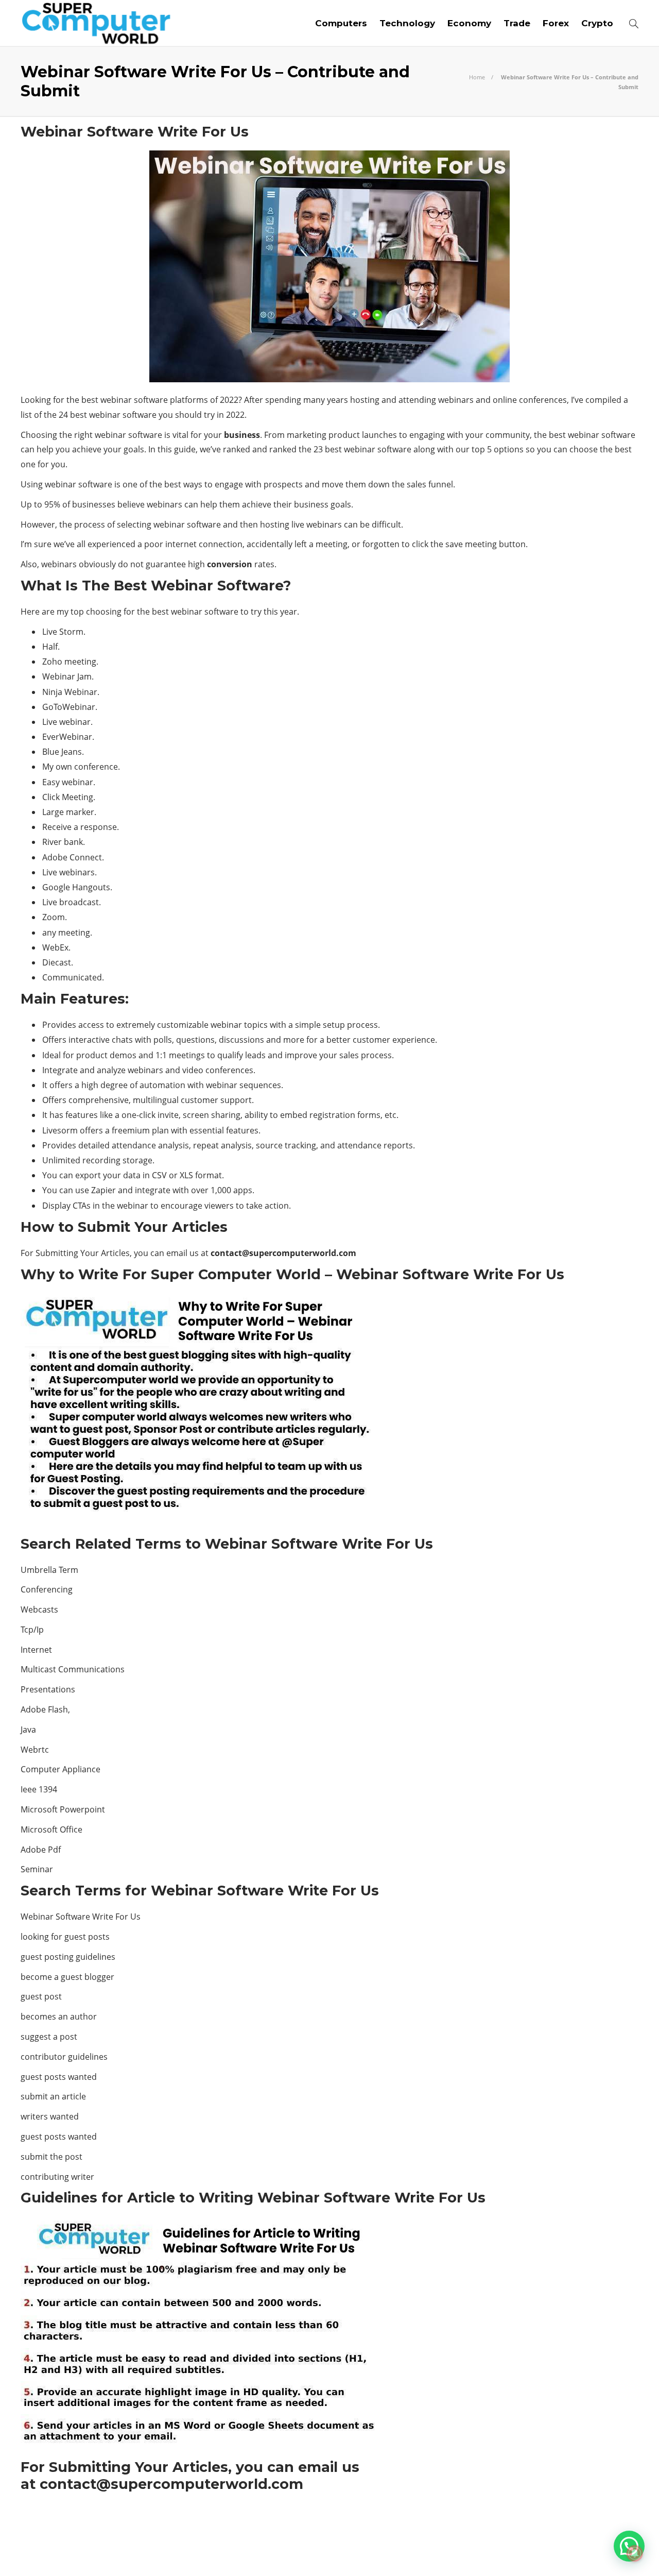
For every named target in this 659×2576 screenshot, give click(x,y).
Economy (469, 23)
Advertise (556, 2550)
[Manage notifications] (635, 2553)
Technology (407, 23)
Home (477, 77)
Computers (341, 23)
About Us (470, 2550)
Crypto (597, 23)
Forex (556, 23)
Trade (517, 23)
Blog (512, 2550)
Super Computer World (605, 2535)
